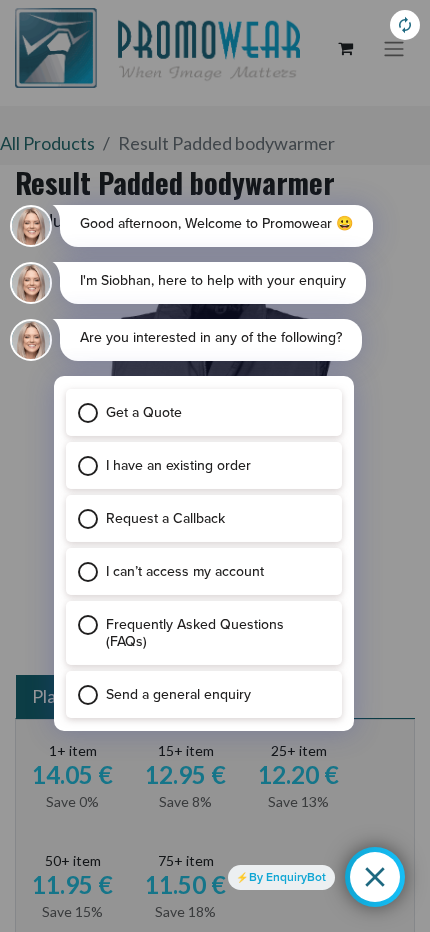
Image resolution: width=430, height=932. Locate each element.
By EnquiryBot (287, 877)
